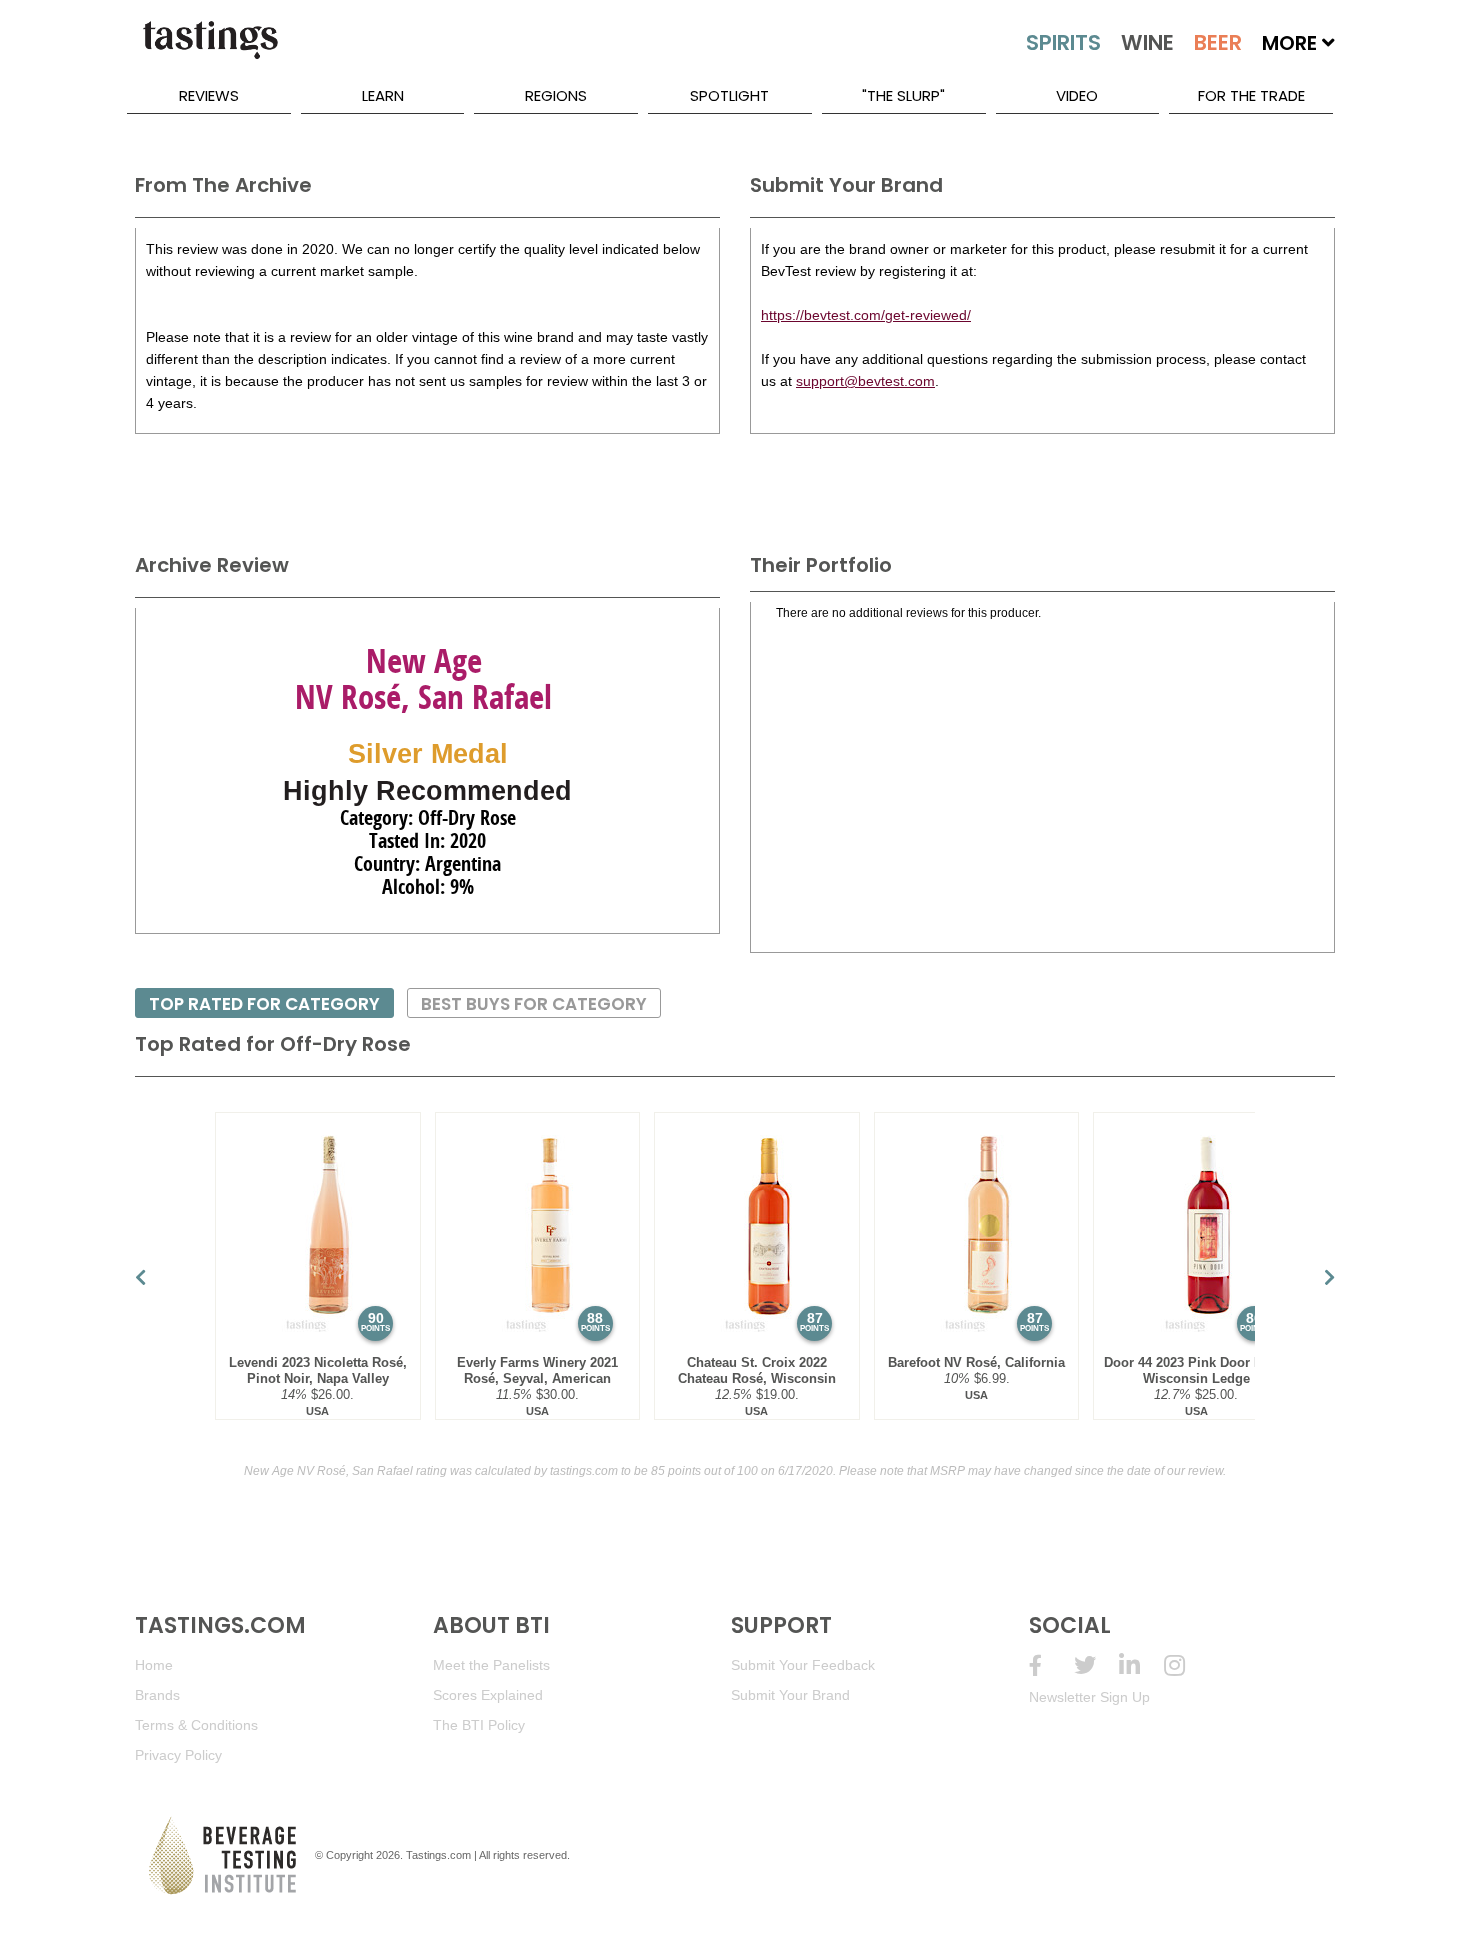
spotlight (729, 95)
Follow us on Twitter (1096, 1665)
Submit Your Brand (790, 1695)
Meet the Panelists (491, 1665)
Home (154, 1665)
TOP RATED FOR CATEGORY (264, 1004)
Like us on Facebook (1051, 1665)
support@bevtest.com (865, 381)
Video (1077, 95)
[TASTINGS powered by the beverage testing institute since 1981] (210, 50)
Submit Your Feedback (803, 1665)
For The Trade (1251, 95)
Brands (157, 1695)
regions (556, 95)
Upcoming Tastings (1186, 1665)
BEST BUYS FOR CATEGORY (534, 1004)
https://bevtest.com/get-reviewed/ (866, 315)
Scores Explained (488, 1695)
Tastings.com (438, 1855)
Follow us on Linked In (1141, 1665)
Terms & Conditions (196, 1725)
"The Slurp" (903, 95)
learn (383, 95)
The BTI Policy (479, 1725)
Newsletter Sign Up (1089, 1697)
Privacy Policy (178, 1755)
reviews (209, 95)
